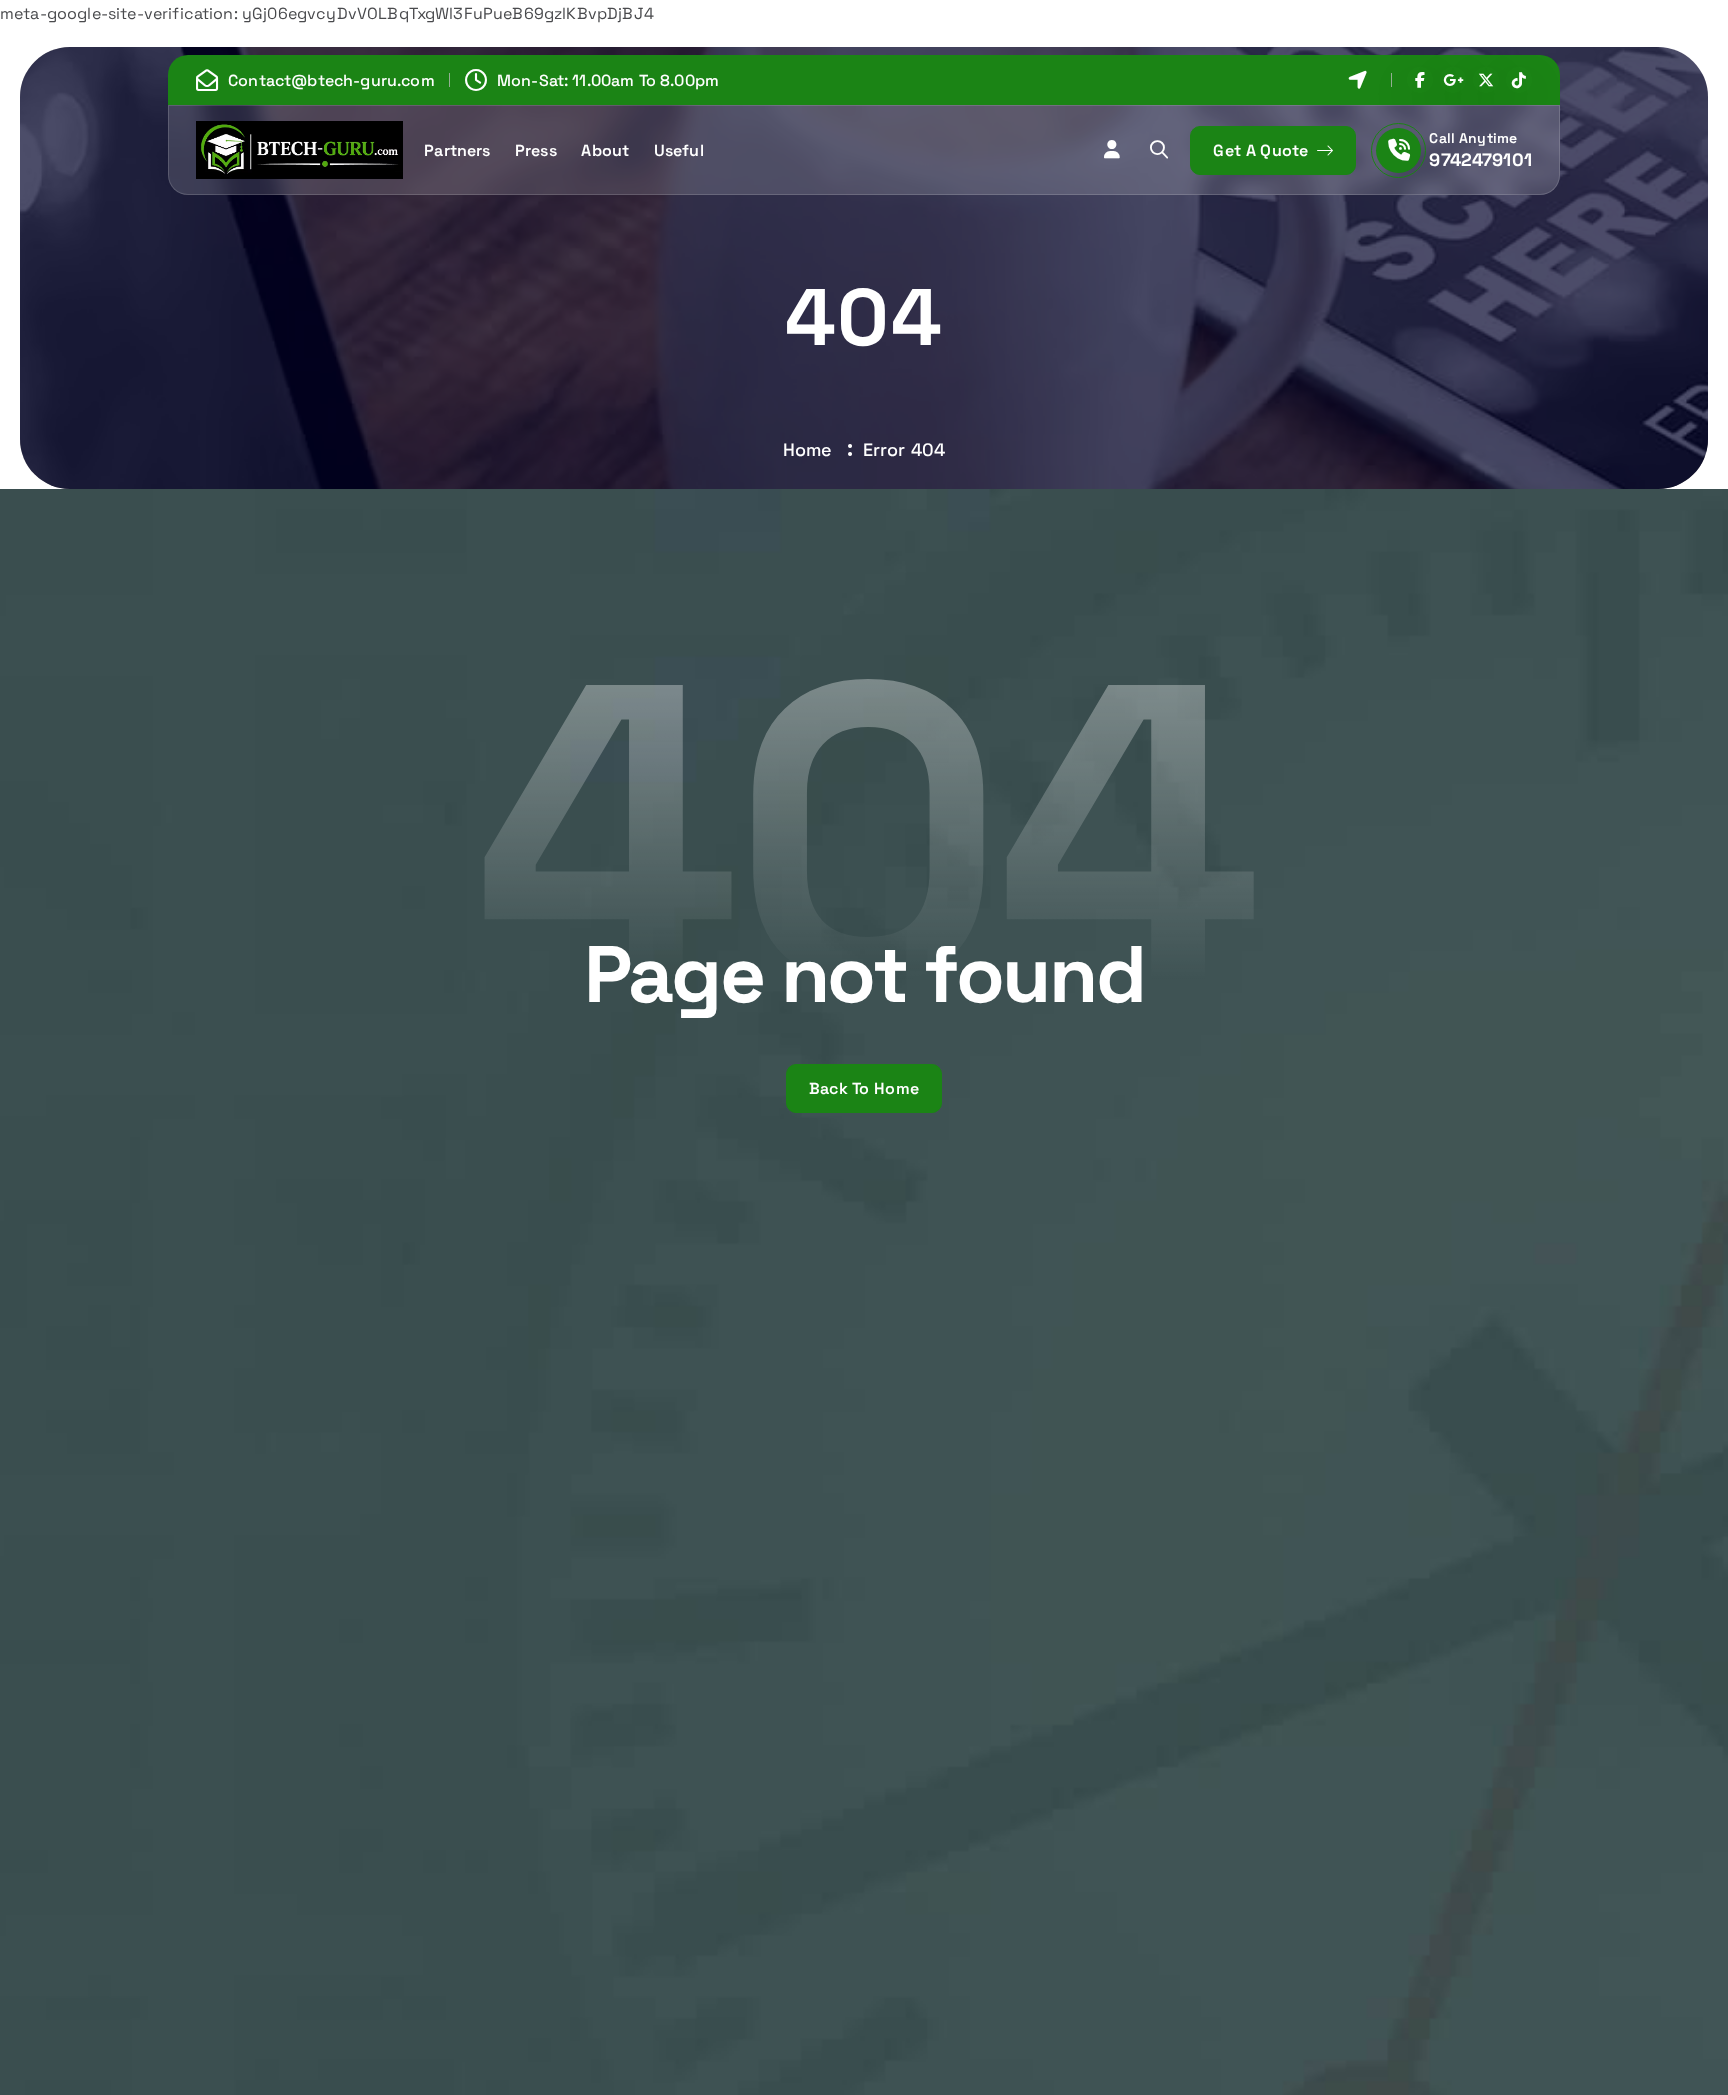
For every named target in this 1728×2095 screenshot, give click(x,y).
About (605, 150)
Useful (679, 150)
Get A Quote (1263, 150)
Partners (457, 150)
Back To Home (864, 1088)
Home (808, 449)
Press (536, 150)
